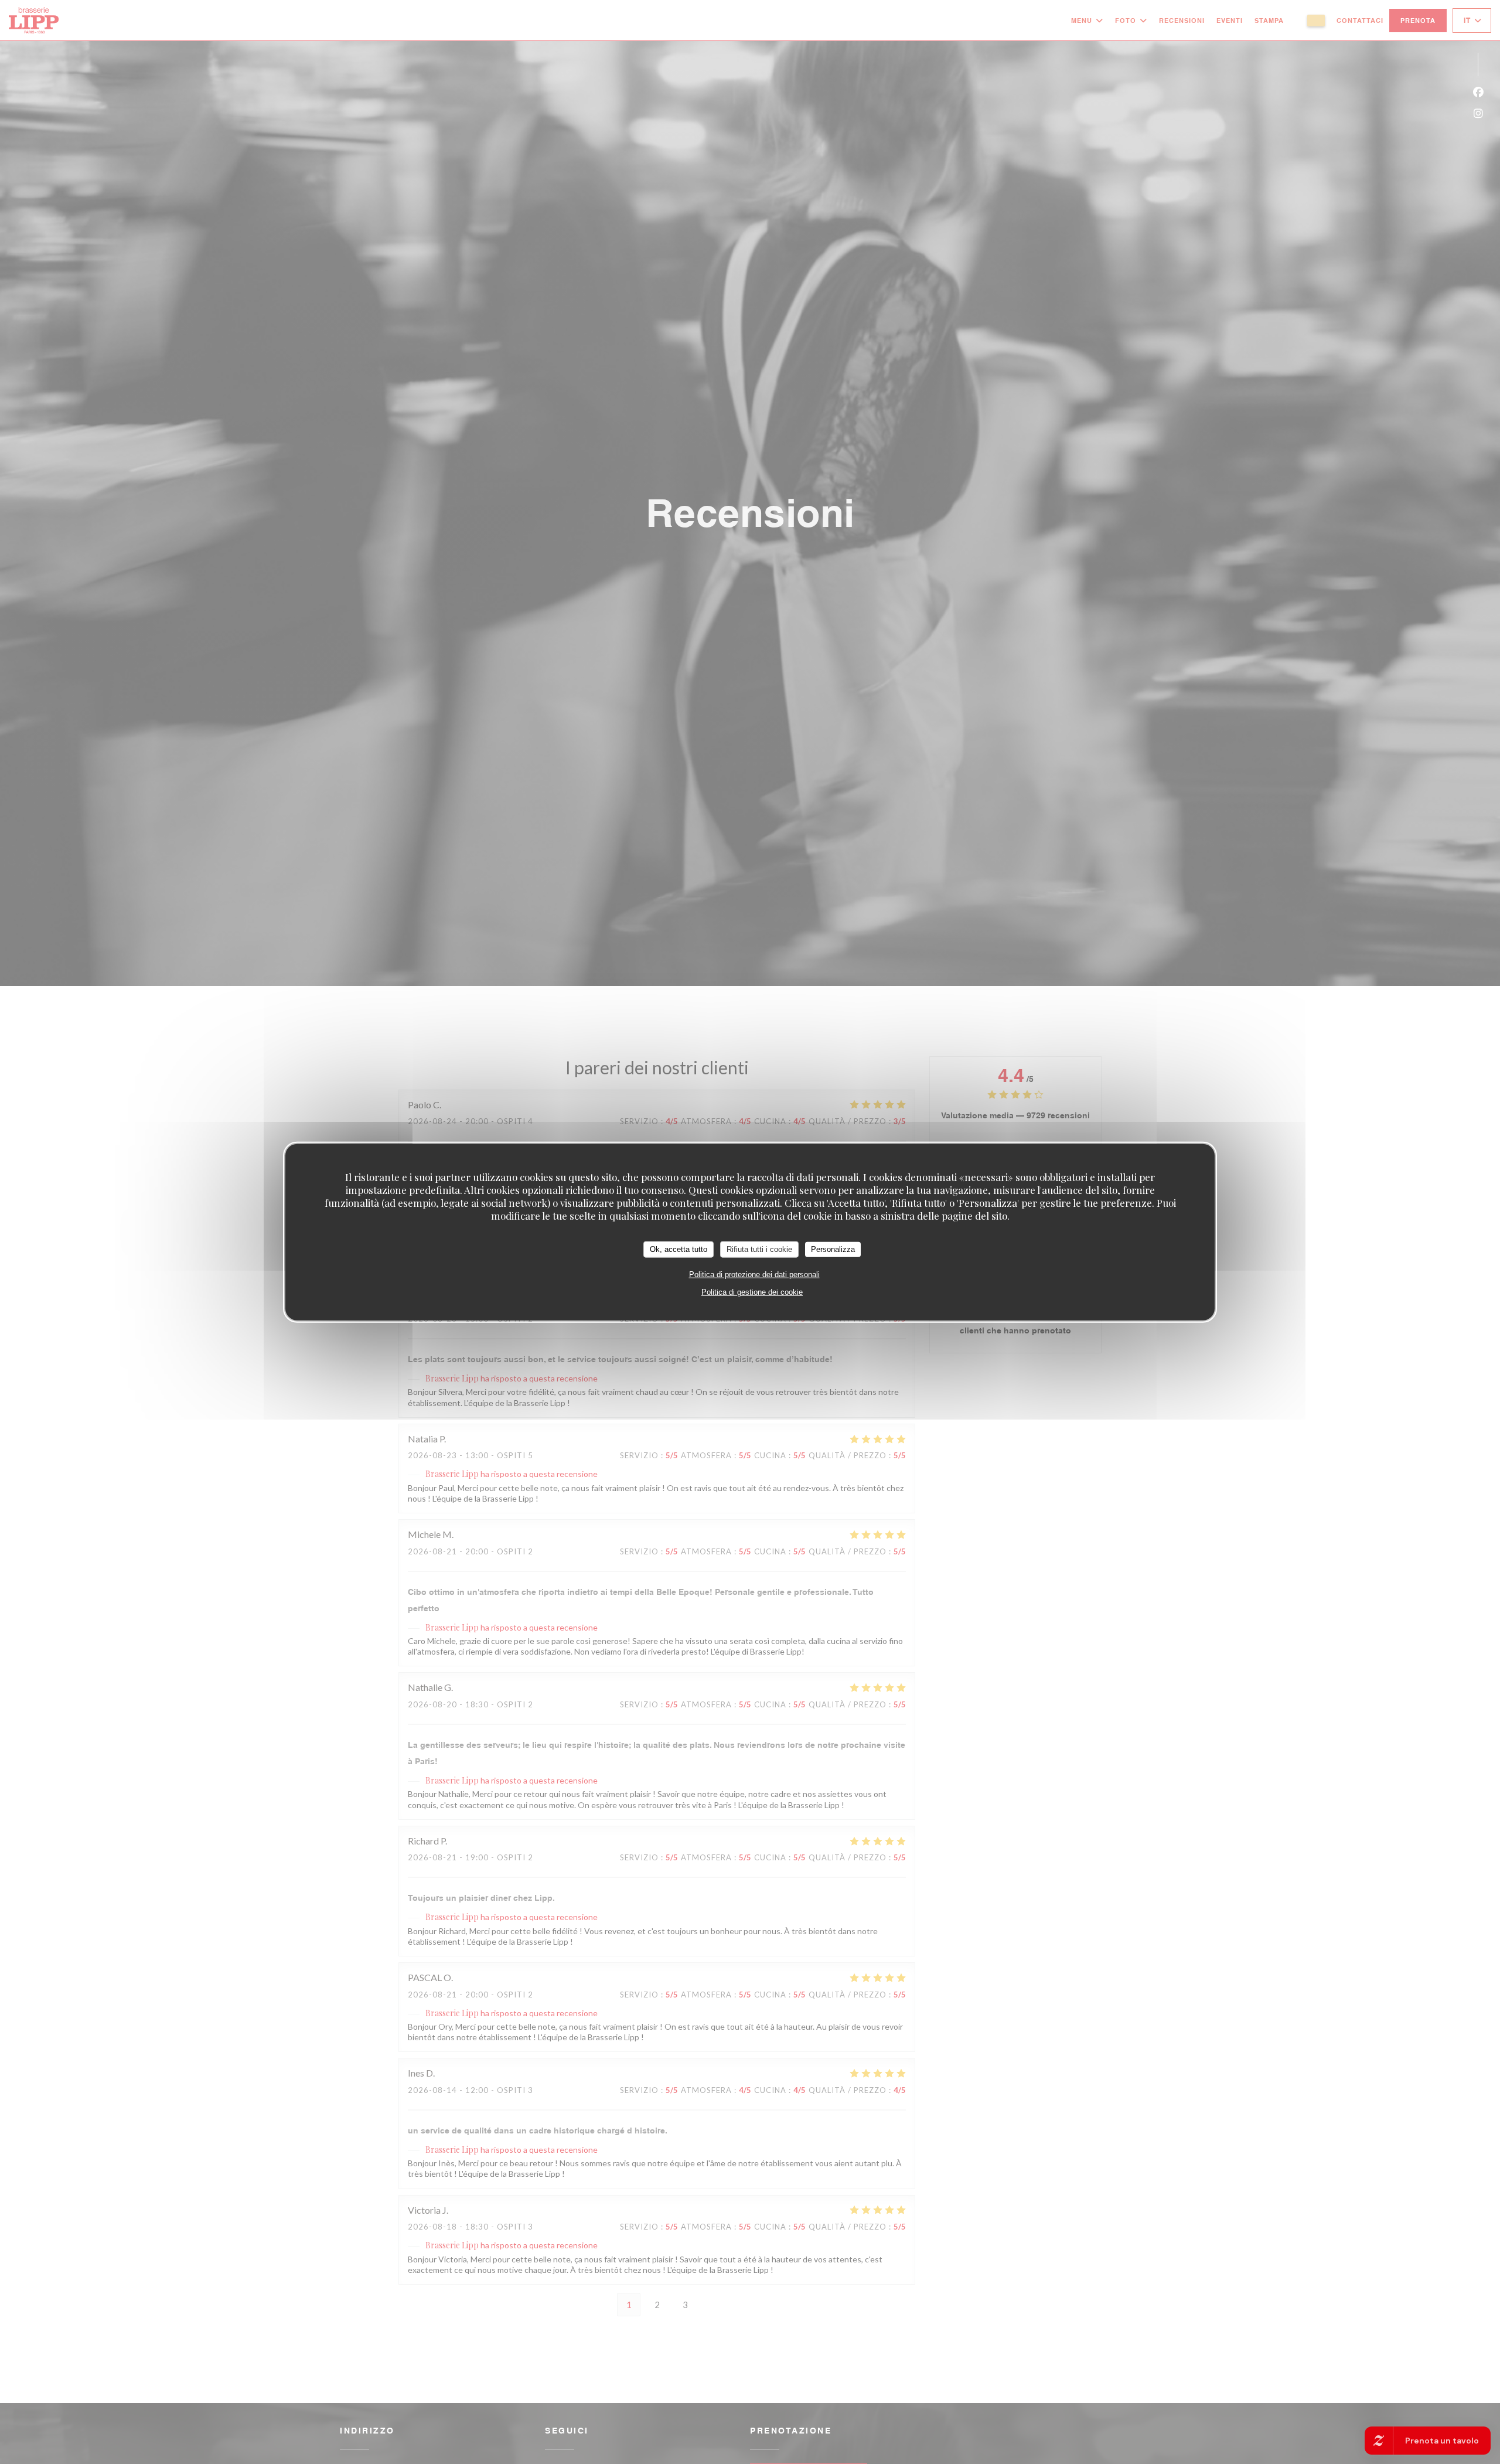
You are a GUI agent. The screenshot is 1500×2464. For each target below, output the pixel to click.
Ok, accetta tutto (679, 1249)
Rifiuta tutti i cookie (759, 1249)
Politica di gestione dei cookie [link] (752, 1291)
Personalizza (833, 1249)
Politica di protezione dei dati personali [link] (754, 1274)
